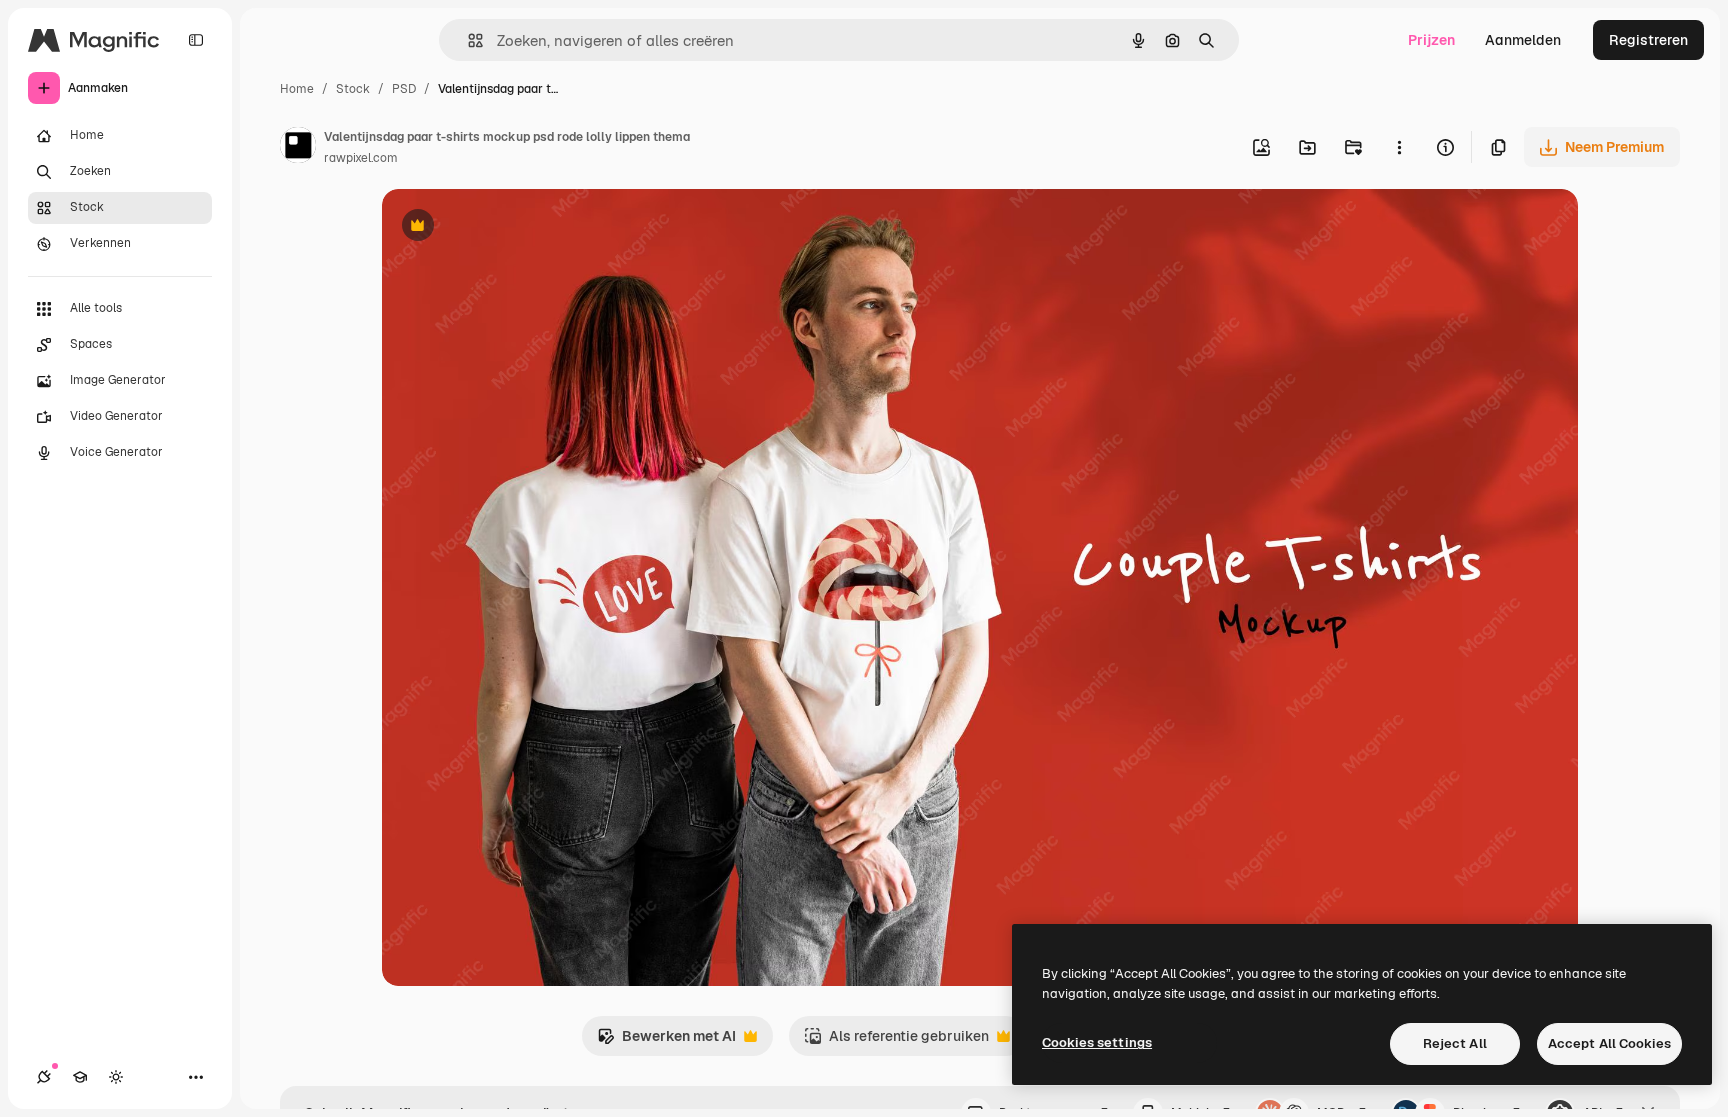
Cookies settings (1097, 1042)
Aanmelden (1523, 40)
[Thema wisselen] (116, 1077)
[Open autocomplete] (467, 40)
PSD (404, 89)
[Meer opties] (1399, 147)
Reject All (1455, 1043)
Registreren (1648, 40)
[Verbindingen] (44, 1077)
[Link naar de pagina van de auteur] (298, 148)
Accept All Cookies (1609, 1043)
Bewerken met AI (666, 1041)
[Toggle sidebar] (196, 40)
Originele (513, 227)
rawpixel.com (361, 158)
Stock (353, 89)
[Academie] (80, 1077)
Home (297, 89)
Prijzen (1431, 40)
